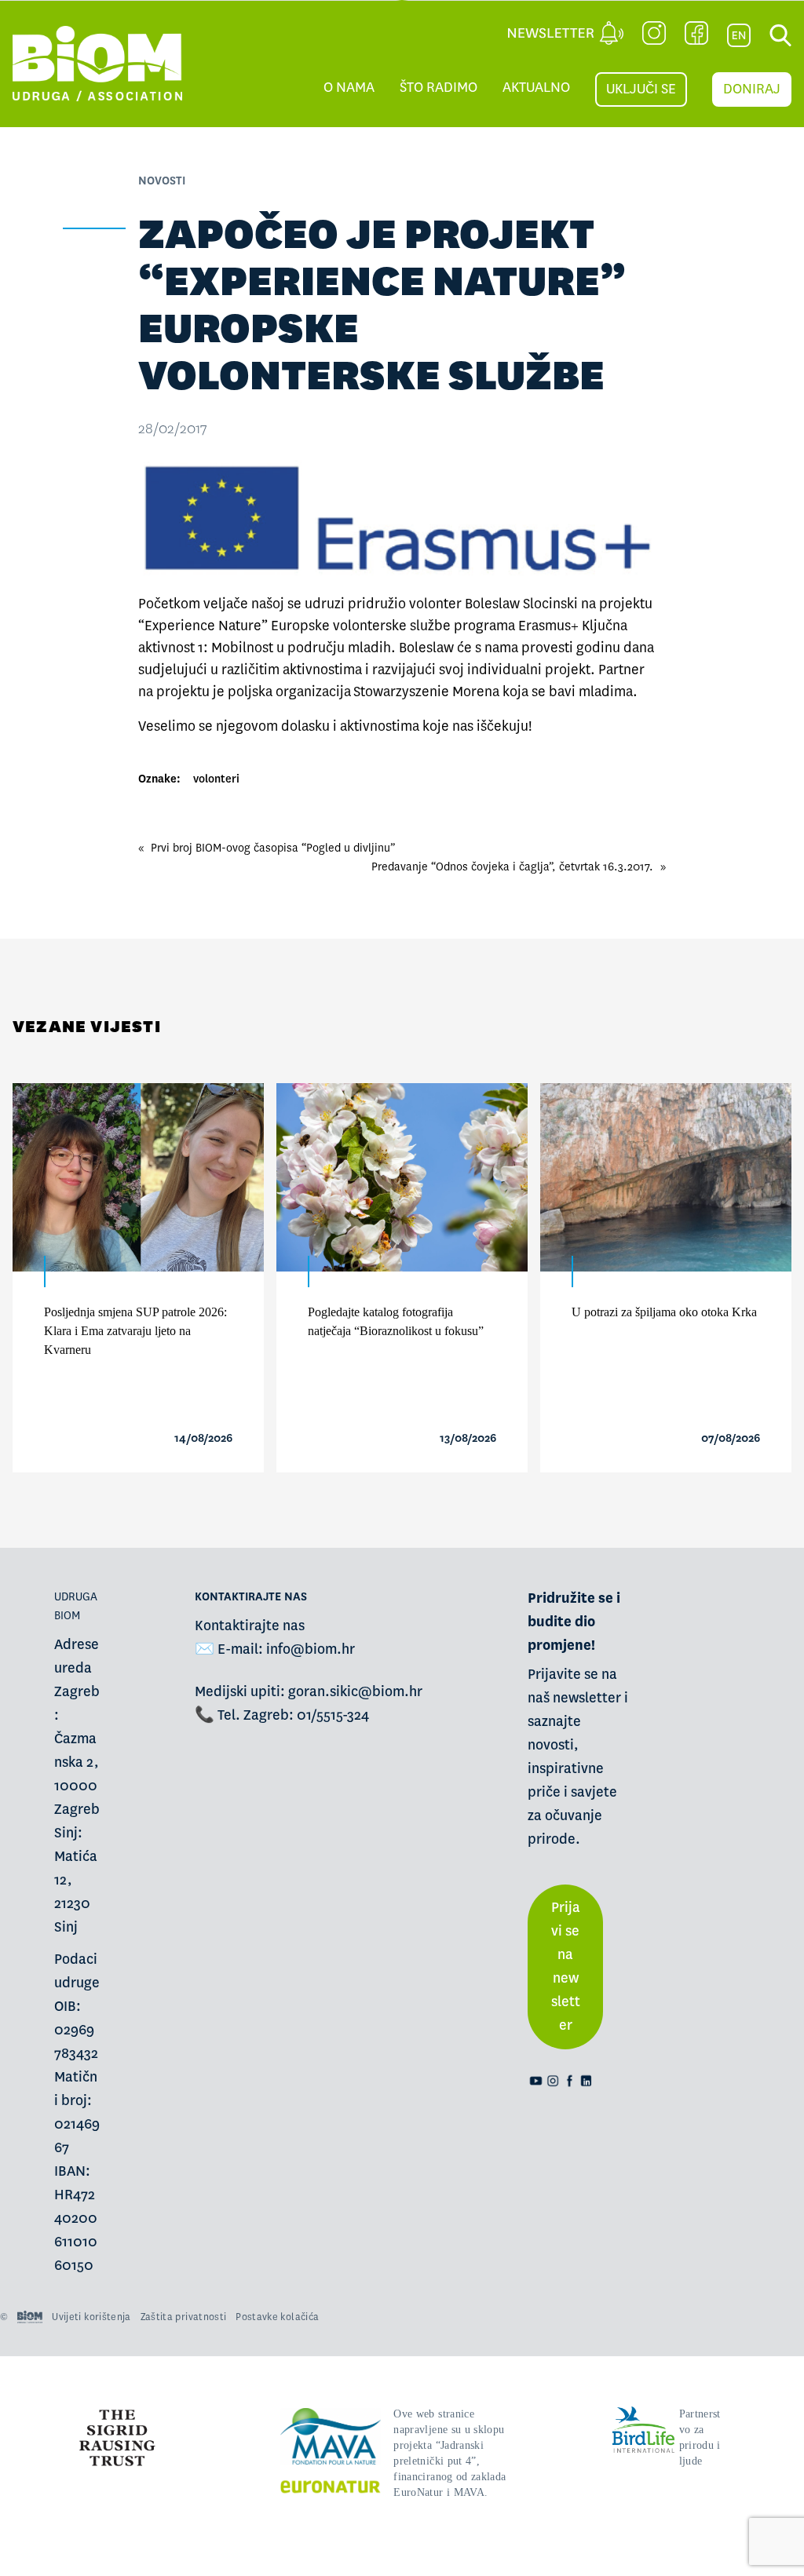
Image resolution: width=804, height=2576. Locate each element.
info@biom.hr (311, 1649)
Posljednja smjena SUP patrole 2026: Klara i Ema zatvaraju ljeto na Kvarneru (135, 1331)
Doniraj (752, 89)
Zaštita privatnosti (184, 2317)
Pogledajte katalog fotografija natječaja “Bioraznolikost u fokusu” (396, 1321)
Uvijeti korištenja (91, 2317)
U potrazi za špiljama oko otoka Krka (664, 1312)
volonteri (216, 779)
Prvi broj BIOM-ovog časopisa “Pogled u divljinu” (273, 848)
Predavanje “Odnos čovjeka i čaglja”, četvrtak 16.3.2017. (512, 867)
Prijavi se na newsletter (566, 1967)
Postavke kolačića (277, 2317)
